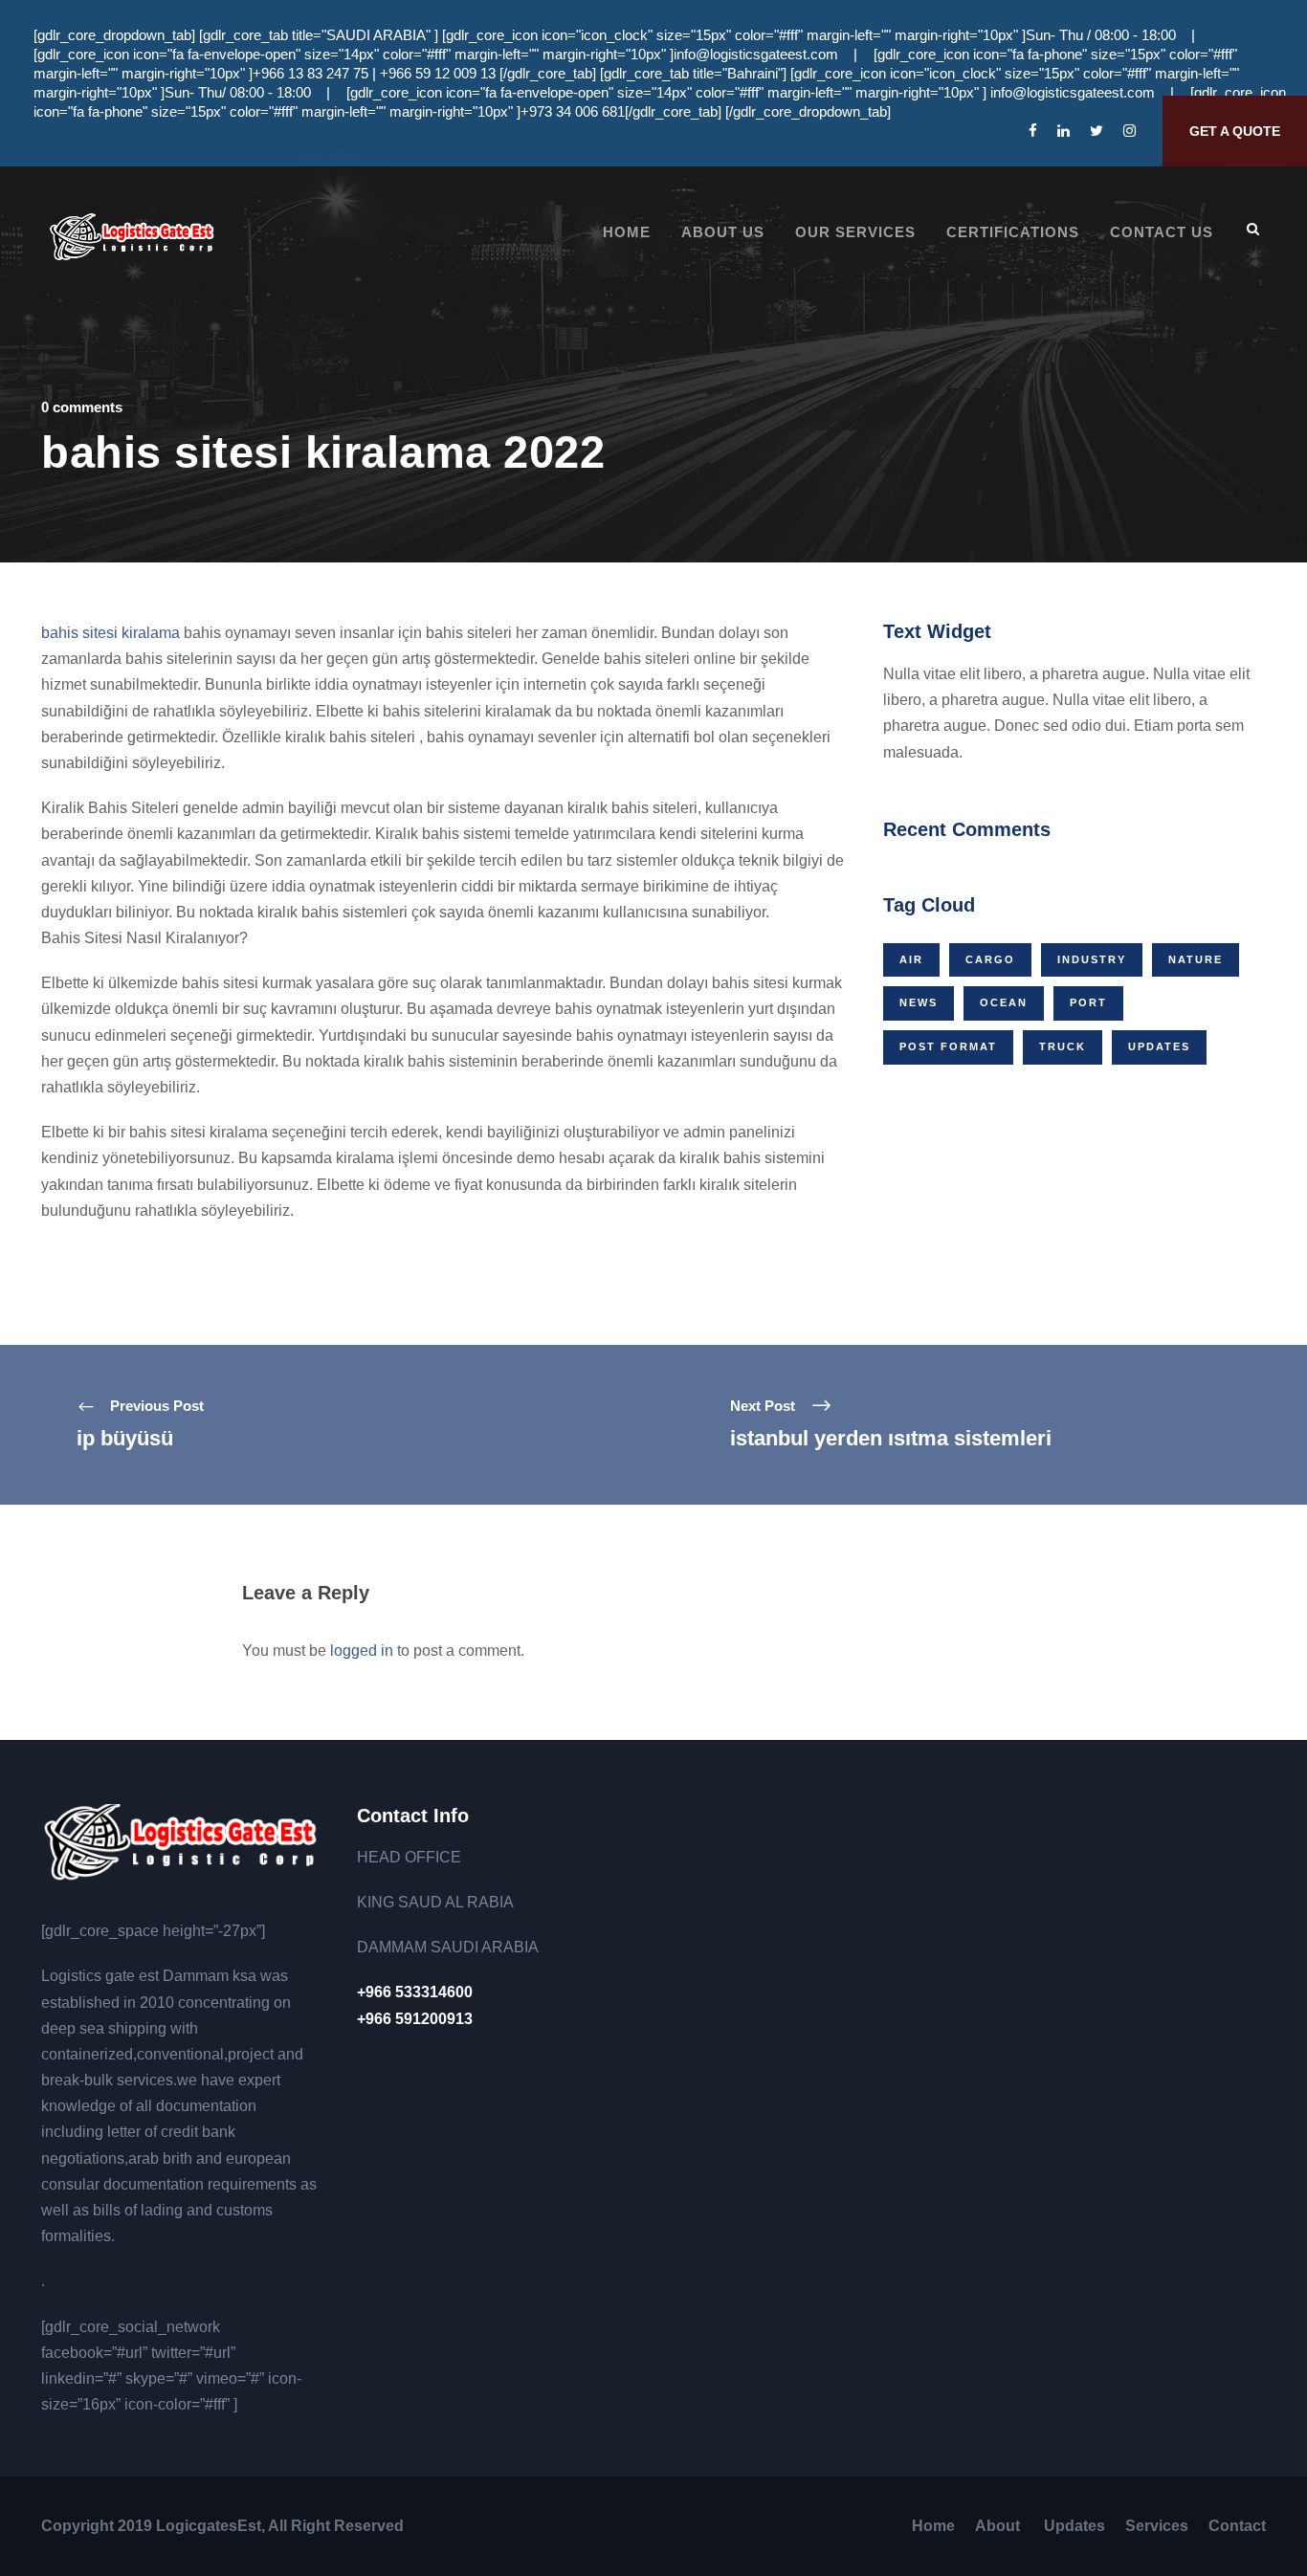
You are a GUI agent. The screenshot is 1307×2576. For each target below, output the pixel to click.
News (919, 1002)
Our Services (855, 232)
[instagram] (1130, 131)
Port (1088, 1002)
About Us (723, 232)
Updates (1159, 1046)
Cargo (990, 959)
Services (1157, 2526)
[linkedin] (1063, 131)
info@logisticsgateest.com (756, 54)
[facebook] (1033, 131)
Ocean (1004, 1002)
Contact (1237, 2526)
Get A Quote (1235, 131)
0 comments (82, 407)
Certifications (1013, 232)
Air (911, 959)
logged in (362, 1651)
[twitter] (1097, 131)
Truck (1063, 1046)
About (999, 2526)
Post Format (948, 1046)
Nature (1196, 959)
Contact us (1162, 232)
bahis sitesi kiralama (111, 633)
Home (627, 232)
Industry (1092, 959)
